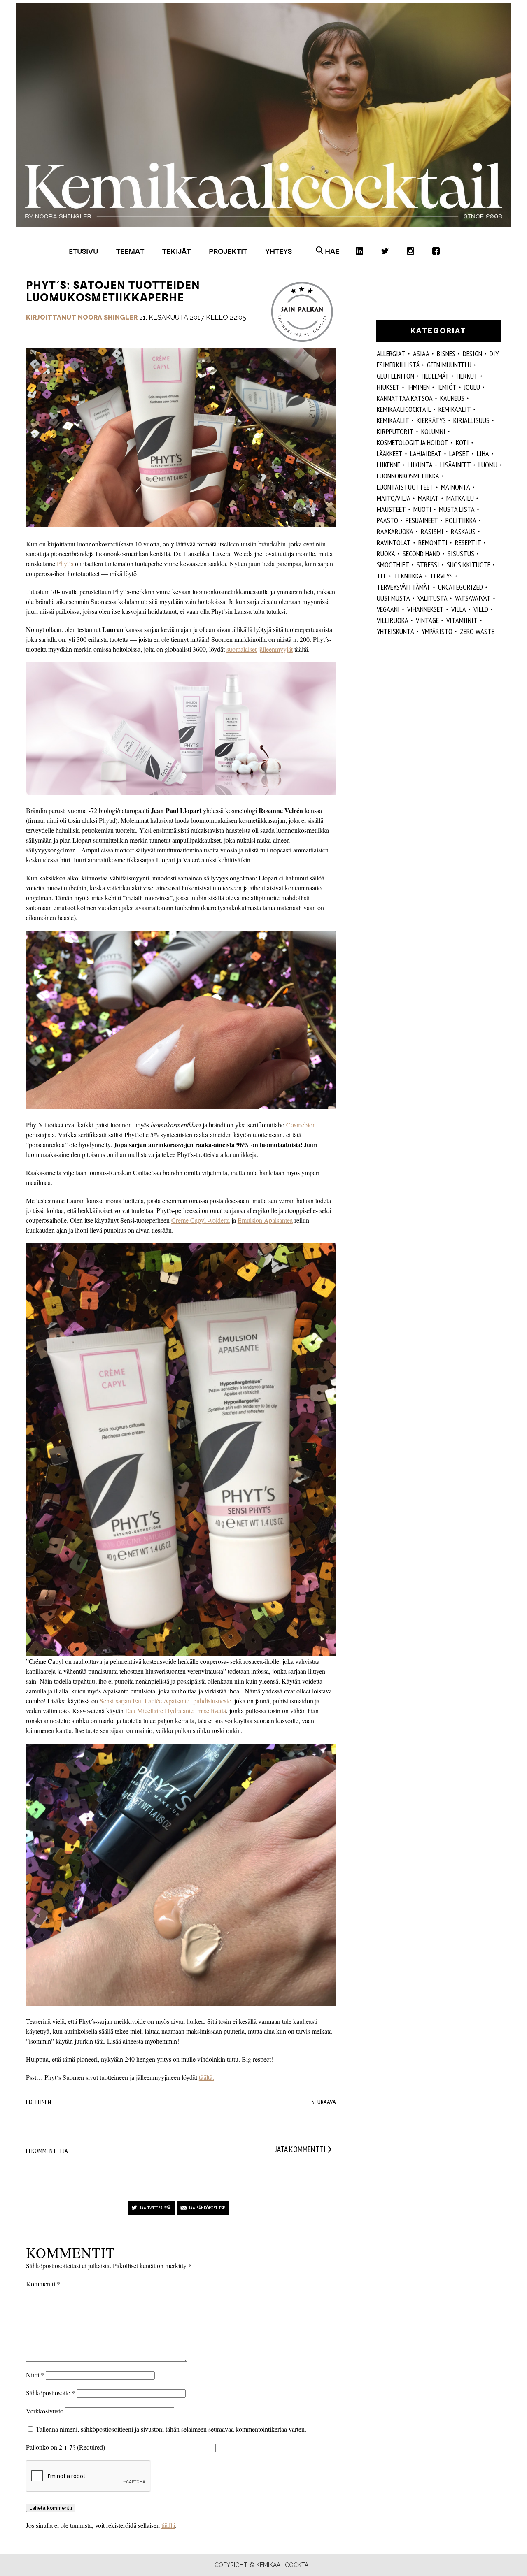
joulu (472, 387)
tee (382, 576)
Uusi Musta (393, 598)
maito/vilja (394, 498)
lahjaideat (426, 454)
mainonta (456, 487)
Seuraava (324, 2102)
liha (483, 454)
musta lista (457, 509)
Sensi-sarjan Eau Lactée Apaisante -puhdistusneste (165, 1701)
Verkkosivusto (45, 2411)
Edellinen (38, 2102)
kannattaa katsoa (405, 398)
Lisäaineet (456, 465)
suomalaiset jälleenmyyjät (260, 649)
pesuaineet (422, 520)
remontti (433, 542)
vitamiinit (462, 620)
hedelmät (435, 376)
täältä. (206, 2077)
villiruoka (393, 620)
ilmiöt (447, 387)
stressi (428, 565)
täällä (168, 2525)
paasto (387, 520)
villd (481, 609)
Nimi (35, 2375)
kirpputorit (395, 431)
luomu (488, 465)
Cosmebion (301, 1125)
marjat (428, 498)
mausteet (391, 509)
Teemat (130, 251)
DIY (494, 354)
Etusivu (83, 251)
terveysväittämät (404, 587)
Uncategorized (461, 587)
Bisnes (446, 354)
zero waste (477, 631)
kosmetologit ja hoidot (413, 442)
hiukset (388, 387)
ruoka (386, 554)
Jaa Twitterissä (155, 2208)
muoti (422, 509)
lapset (459, 454)
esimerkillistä (398, 365)
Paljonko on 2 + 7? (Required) (65, 2447)
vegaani (388, 609)
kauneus (452, 398)
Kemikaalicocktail (404, 409)
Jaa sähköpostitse (207, 2208)
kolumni (433, 431)
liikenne (388, 465)
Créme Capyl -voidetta (201, 1220)
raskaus (463, 531)
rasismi (432, 531)
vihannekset (426, 609)
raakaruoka (395, 531)
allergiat (391, 354)
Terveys (441, 576)
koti (462, 442)
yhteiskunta (395, 631)
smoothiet (393, 565)
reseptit (468, 542)
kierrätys (431, 420)
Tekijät (176, 251)
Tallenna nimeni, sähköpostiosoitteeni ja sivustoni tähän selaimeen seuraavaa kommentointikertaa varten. (171, 2429)
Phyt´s (66, 563)
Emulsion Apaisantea (265, 1220)
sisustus (461, 554)
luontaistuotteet (405, 487)
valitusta (433, 598)
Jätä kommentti (300, 2149)
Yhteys (279, 251)
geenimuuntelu (449, 365)
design (472, 354)
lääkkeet (390, 454)
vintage (427, 620)
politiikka (461, 520)
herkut (467, 376)
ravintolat (394, 542)
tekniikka (408, 576)
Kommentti (43, 2284)
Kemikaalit (455, 409)
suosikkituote (469, 565)
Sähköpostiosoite (50, 2393)
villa (459, 609)
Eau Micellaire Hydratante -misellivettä (176, 1711)
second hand (421, 554)
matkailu (460, 498)
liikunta (420, 465)
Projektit (228, 251)
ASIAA (421, 354)
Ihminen (419, 387)
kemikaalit (393, 420)
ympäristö (437, 631)
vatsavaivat (473, 598)
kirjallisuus (471, 420)
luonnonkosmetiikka (408, 476)
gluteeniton (395, 376)
